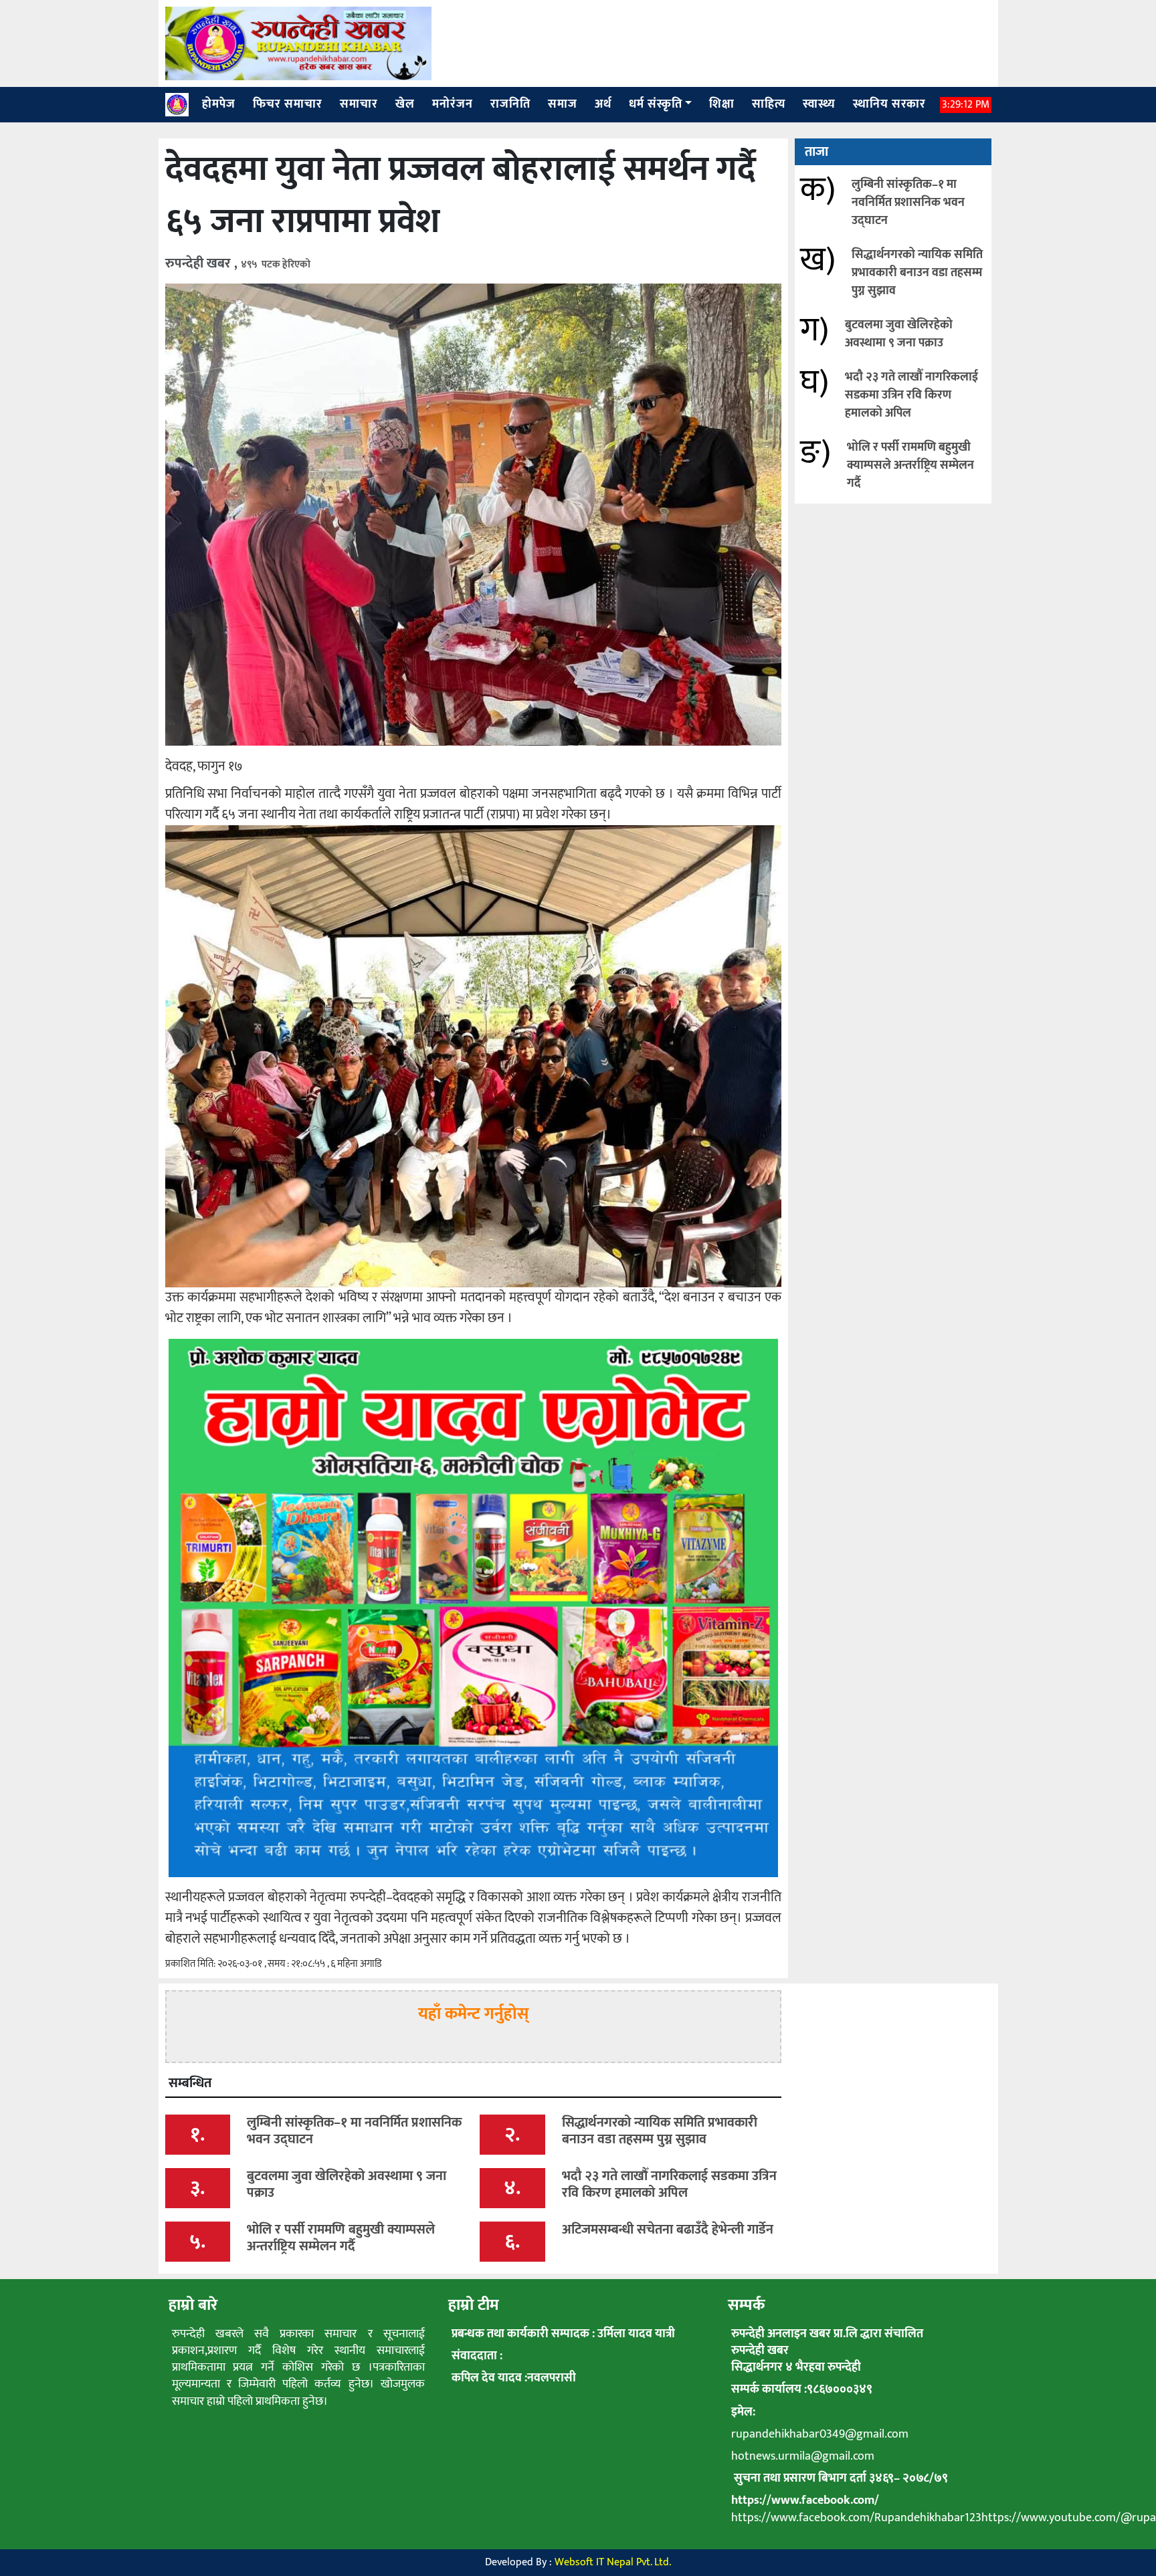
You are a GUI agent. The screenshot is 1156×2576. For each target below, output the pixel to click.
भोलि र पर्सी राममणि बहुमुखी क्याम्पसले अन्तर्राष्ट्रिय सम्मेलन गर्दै (910, 465)
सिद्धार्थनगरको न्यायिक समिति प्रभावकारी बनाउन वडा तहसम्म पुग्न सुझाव (917, 273)
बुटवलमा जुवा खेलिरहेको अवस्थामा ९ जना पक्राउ (899, 334)
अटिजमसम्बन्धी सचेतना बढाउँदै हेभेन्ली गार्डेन (668, 2230)
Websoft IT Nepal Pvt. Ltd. (613, 2562)
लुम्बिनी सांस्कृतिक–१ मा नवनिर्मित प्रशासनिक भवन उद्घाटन (908, 203)
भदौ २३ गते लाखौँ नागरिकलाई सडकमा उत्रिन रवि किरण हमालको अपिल (911, 395)
